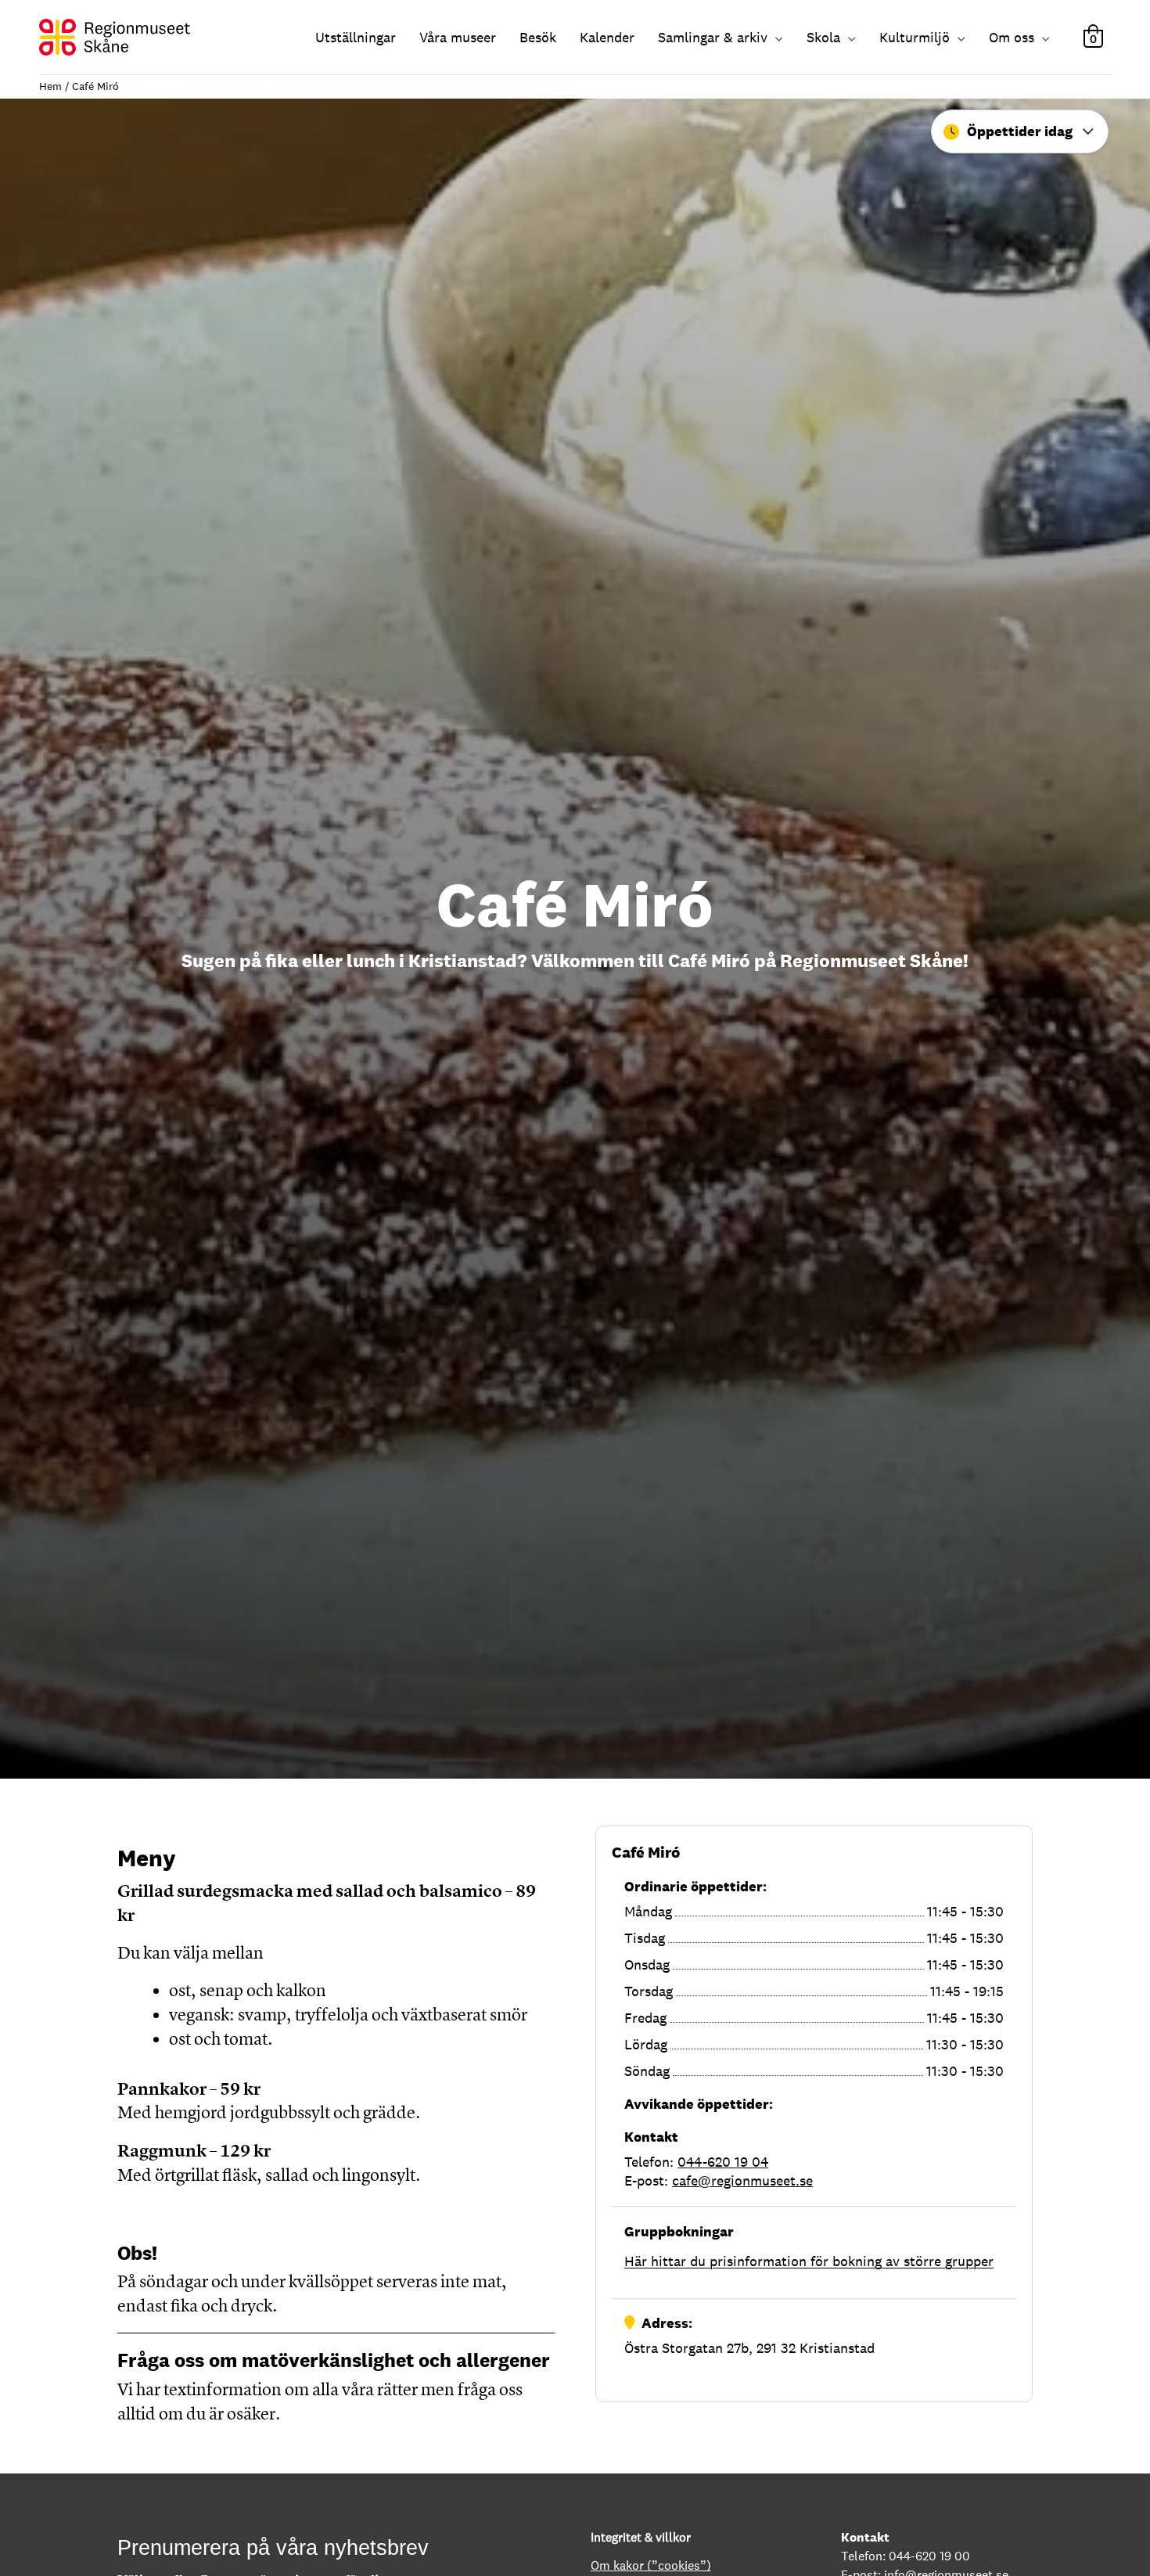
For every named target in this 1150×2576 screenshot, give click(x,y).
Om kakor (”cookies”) (651, 2565)
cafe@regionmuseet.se (742, 2180)
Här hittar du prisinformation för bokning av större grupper (809, 2261)
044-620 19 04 (723, 2162)
